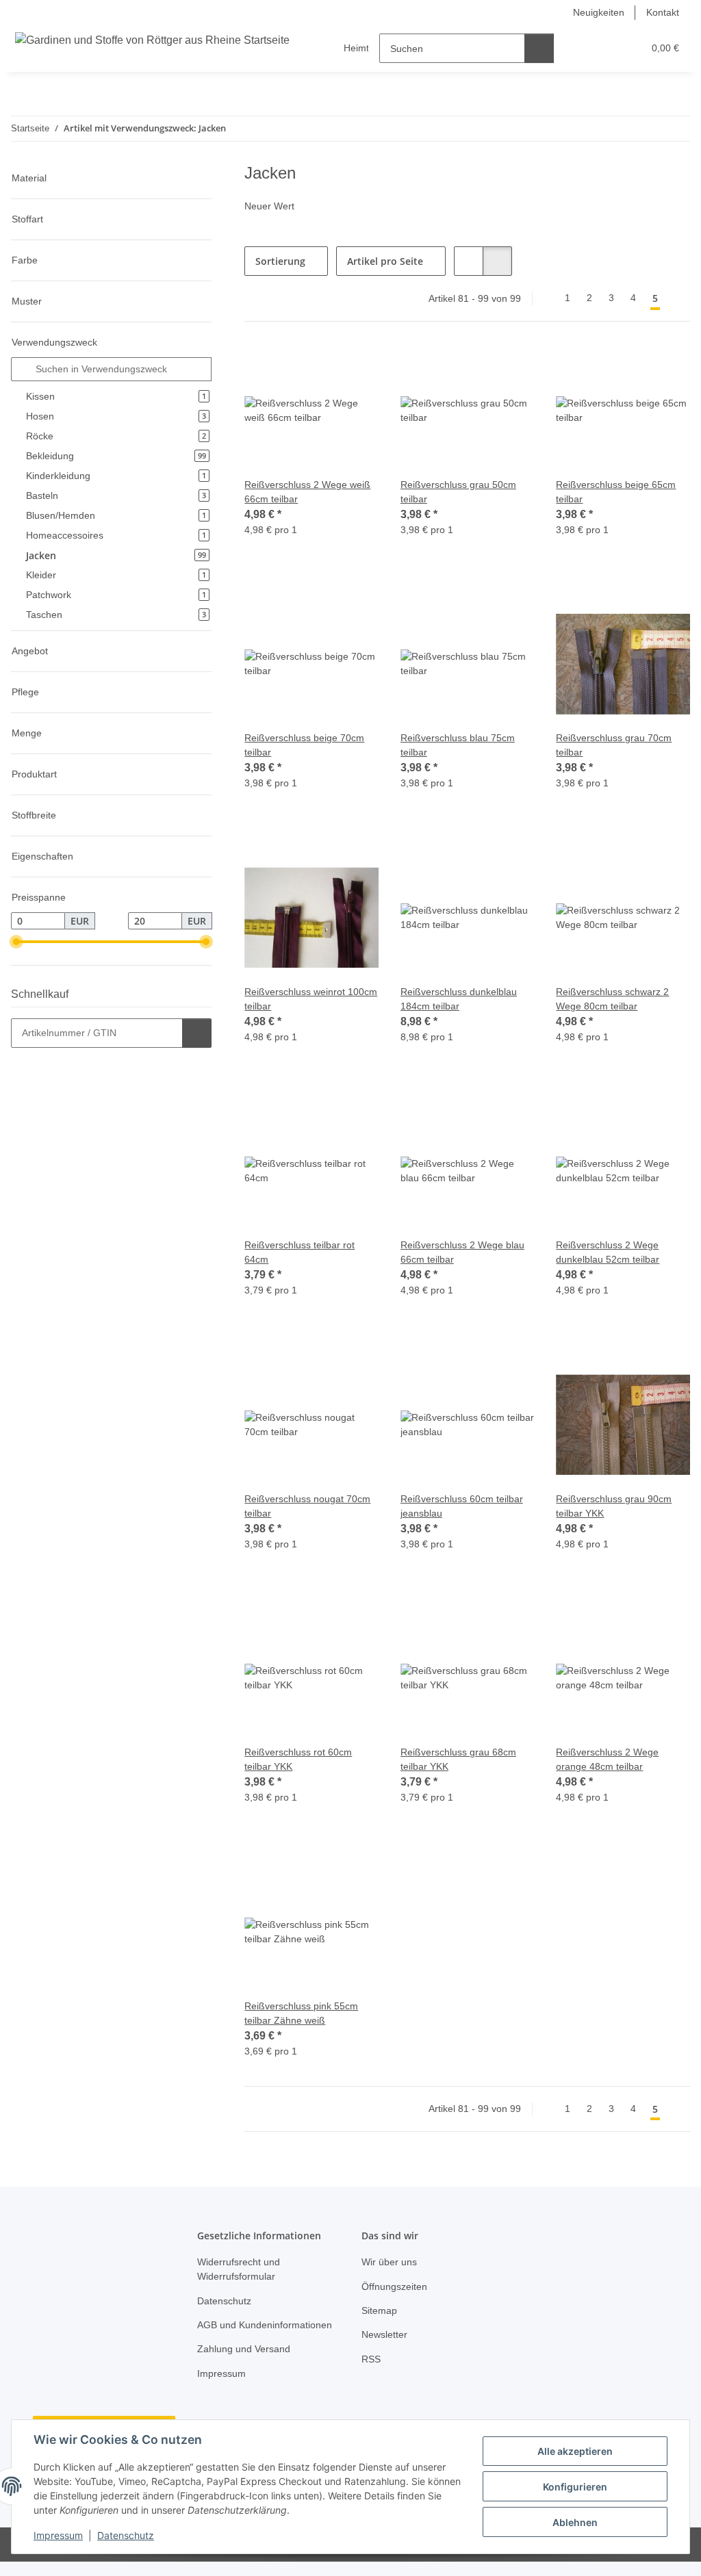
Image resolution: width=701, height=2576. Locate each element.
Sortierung (280, 261)
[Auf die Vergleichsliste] (320, 367)
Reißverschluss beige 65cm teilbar (618, 492)
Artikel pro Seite (385, 261)
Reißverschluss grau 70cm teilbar (616, 745)
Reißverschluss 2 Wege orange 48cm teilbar (609, 1760)
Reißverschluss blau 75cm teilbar (460, 745)
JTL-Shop (630, 2559)
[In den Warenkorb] (197, 1033)
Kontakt (662, 13)
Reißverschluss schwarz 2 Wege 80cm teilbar (615, 999)
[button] (580, 48)
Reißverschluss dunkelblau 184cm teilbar (462, 999)
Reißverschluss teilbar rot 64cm (303, 1252)
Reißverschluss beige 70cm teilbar (307, 745)
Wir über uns (392, 2262)
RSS (370, 2359)
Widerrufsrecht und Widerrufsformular (243, 2269)
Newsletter (386, 2335)
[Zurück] (545, 298)
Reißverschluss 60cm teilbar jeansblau (465, 1506)
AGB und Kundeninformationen (248, 2332)
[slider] (16, 942)
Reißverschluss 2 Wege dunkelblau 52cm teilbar (612, 1252)
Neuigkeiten (595, 13)
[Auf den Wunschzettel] (355, 367)
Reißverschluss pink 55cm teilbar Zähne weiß (304, 2013)
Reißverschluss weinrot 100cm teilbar (298, 999)
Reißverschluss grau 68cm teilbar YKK (461, 1760)
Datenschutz (126, 2535)
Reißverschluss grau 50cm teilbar (461, 492)
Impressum (58, 2535)
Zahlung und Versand (247, 2364)
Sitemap (380, 2311)
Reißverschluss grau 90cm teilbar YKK (616, 1506)
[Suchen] (540, 48)
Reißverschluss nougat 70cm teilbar (310, 1506)
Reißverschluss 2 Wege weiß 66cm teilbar (309, 492)
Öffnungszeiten (397, 2287)
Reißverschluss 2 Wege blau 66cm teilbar (465, 1252)
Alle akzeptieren (575, 2451)
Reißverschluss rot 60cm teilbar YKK (301, 1760)
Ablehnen (575, 2522)
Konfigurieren (575, 2487)
